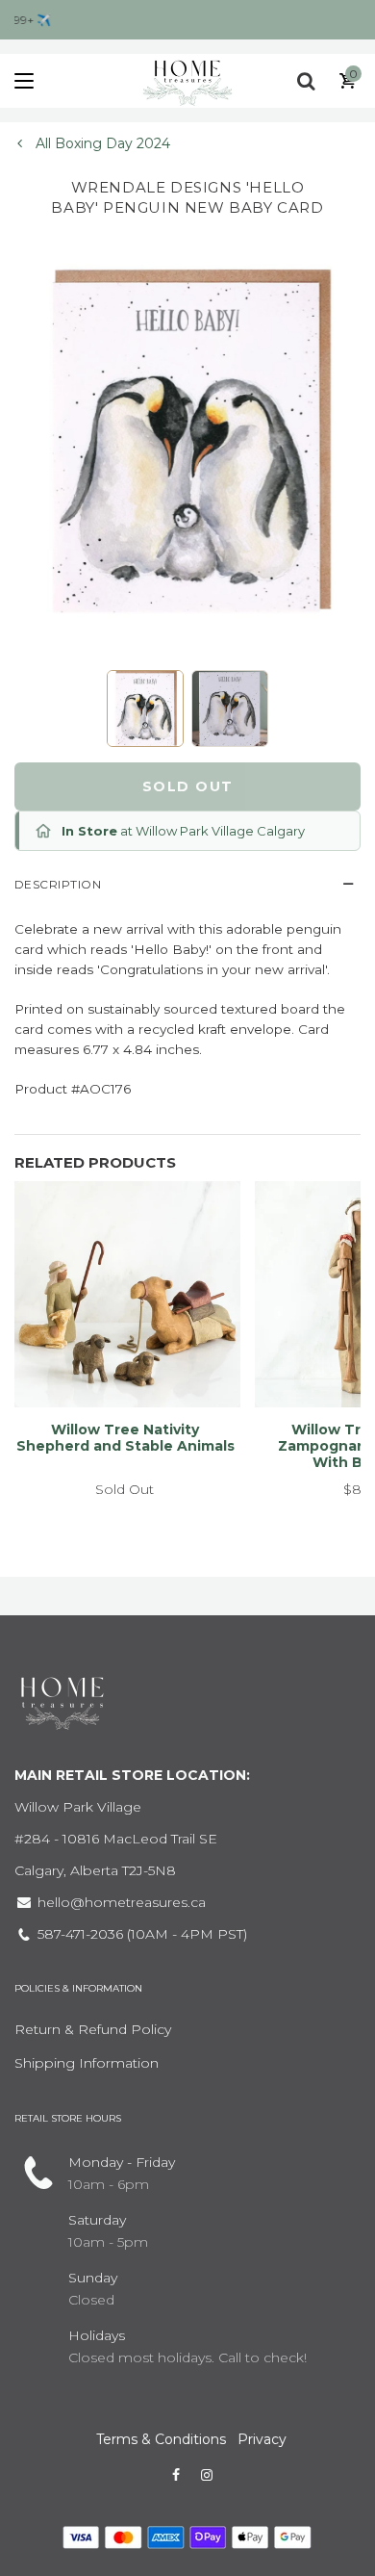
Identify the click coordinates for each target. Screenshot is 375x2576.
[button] (145, 708)
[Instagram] (207, 2475)
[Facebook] (176, 2475)
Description (58, 884)
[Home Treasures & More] (187, 81)
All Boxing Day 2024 (101, 143)
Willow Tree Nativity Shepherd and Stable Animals (125, 1438)
